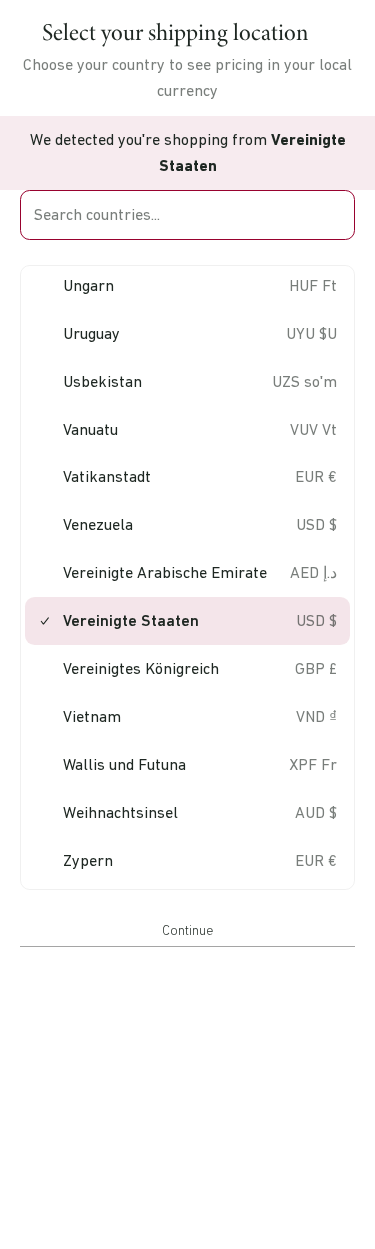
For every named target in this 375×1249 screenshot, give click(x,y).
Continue (187, 930)
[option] (187, 285)
